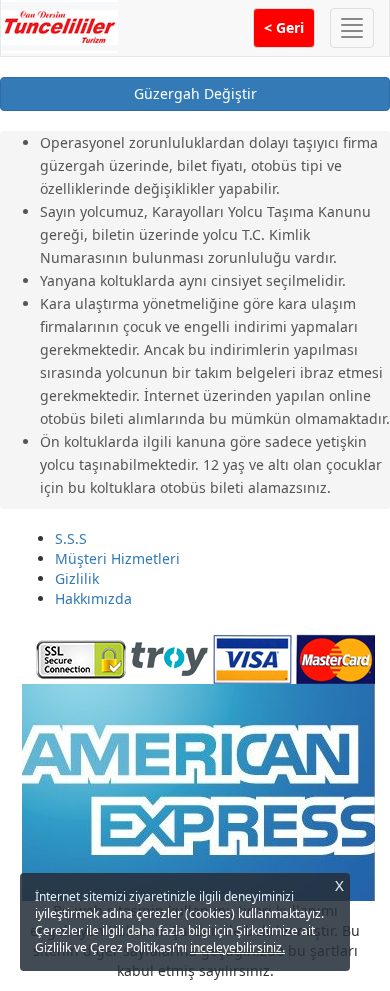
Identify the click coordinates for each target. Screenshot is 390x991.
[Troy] (169, 657)
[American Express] (198, 790)
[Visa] (252, 657)
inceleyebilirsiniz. (237, 947)
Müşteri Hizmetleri (117, 558)
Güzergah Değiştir (195, 93)
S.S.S (71, 538)
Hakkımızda (93, 598)
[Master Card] (335, 657)
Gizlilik (77, 578)
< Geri (284, 27)
